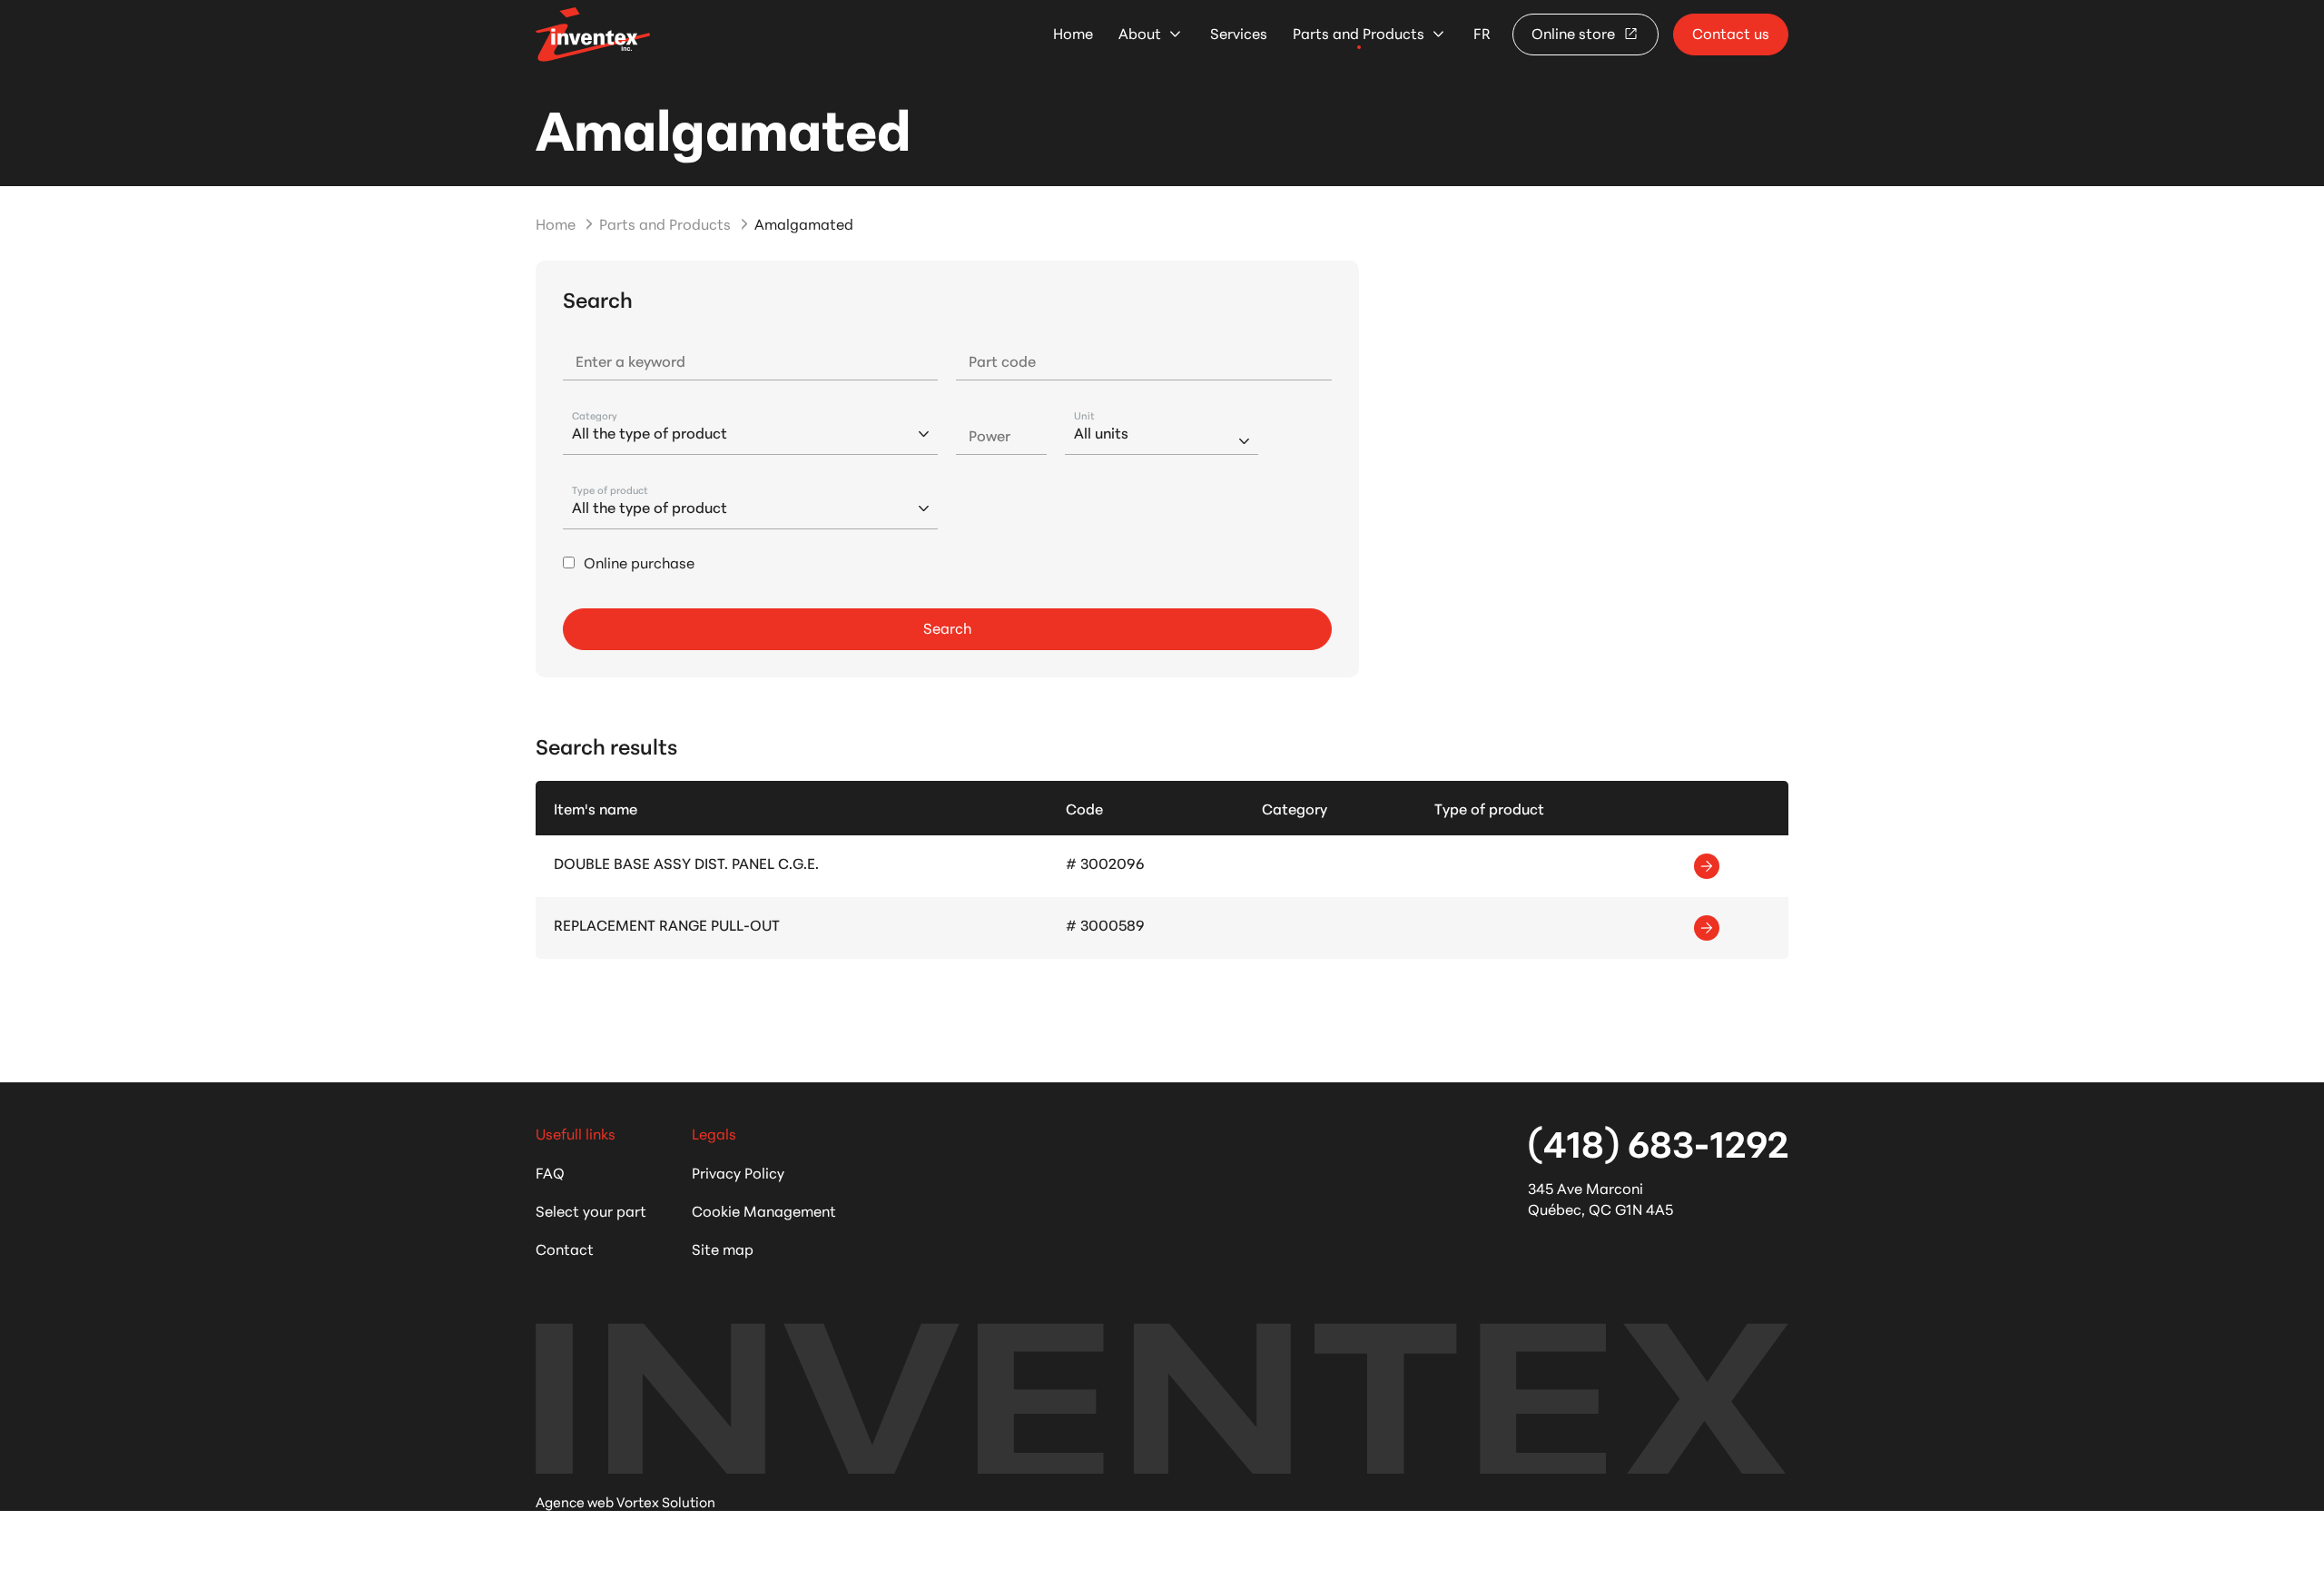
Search (947, 627)
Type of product (610, 490)
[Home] (593, 34)
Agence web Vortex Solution (625, 1501)
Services (1239, 33)
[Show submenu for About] (1175, 34)
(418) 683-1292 (1658, 1141)
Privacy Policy (738, 1172)
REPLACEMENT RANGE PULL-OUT (667, 924)
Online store (1575, 32)
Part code (1002, 360)
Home (1073, 33)
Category (595, 415)
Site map (723, 1248)
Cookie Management (764, 1210)
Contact (565, 1248)
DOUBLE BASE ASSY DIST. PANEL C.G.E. (686, 862)
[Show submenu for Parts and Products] (1438, 34)
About (1140, 33)
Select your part (591, 1210)
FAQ (550, 1172)
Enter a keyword (630, 360)
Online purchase (639, 562)
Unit (1084, 415)
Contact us (1731, 32)
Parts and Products (1359, 33)
